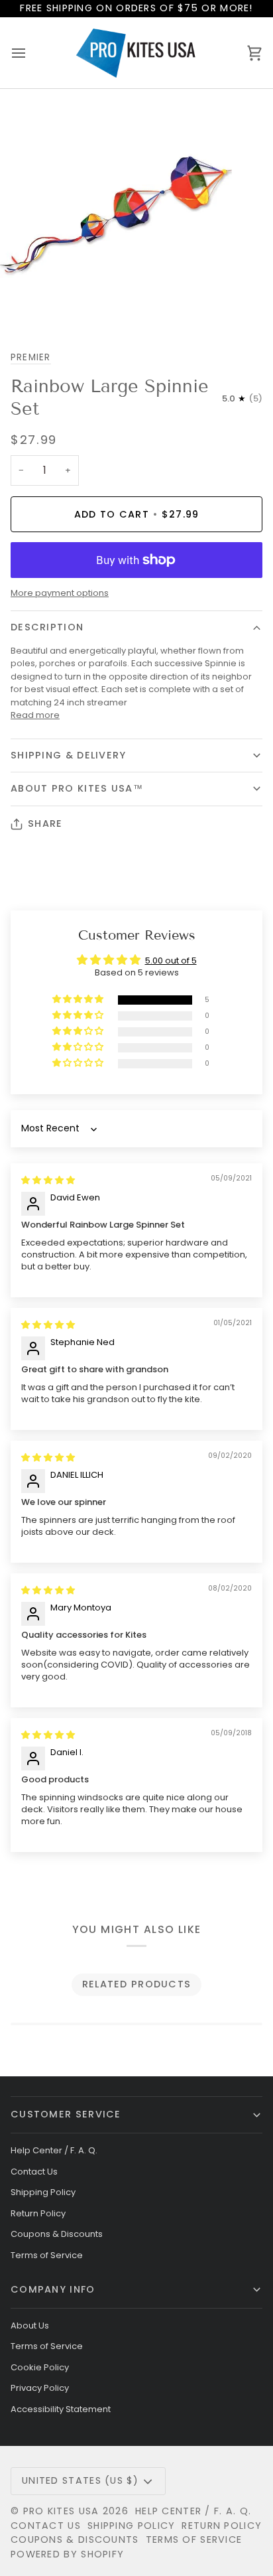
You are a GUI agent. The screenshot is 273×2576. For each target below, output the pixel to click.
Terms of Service (47, 2255)
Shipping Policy (43, 2192)
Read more (35, 715)
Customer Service (66, 2114)
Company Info (53, 2289)
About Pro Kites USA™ (77, 788)
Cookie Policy (40, 2367)
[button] (79, 1000)
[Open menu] (30, 53)
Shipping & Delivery (69, 755)
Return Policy (38, 2213)
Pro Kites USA (61, 2511)
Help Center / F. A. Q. (54, 2150)
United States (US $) (80, 2480)
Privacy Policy (40, 2388)
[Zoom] (25, 306)
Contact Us (34, 2172)
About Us (30, 2326)
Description (47, 627)
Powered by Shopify (67, 2554)
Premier (31, 357)
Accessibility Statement (61, 2409)
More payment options (60, 593)
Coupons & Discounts (57, 2234)
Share (45, 823)
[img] (48, 1180)
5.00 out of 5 (171, 961)
